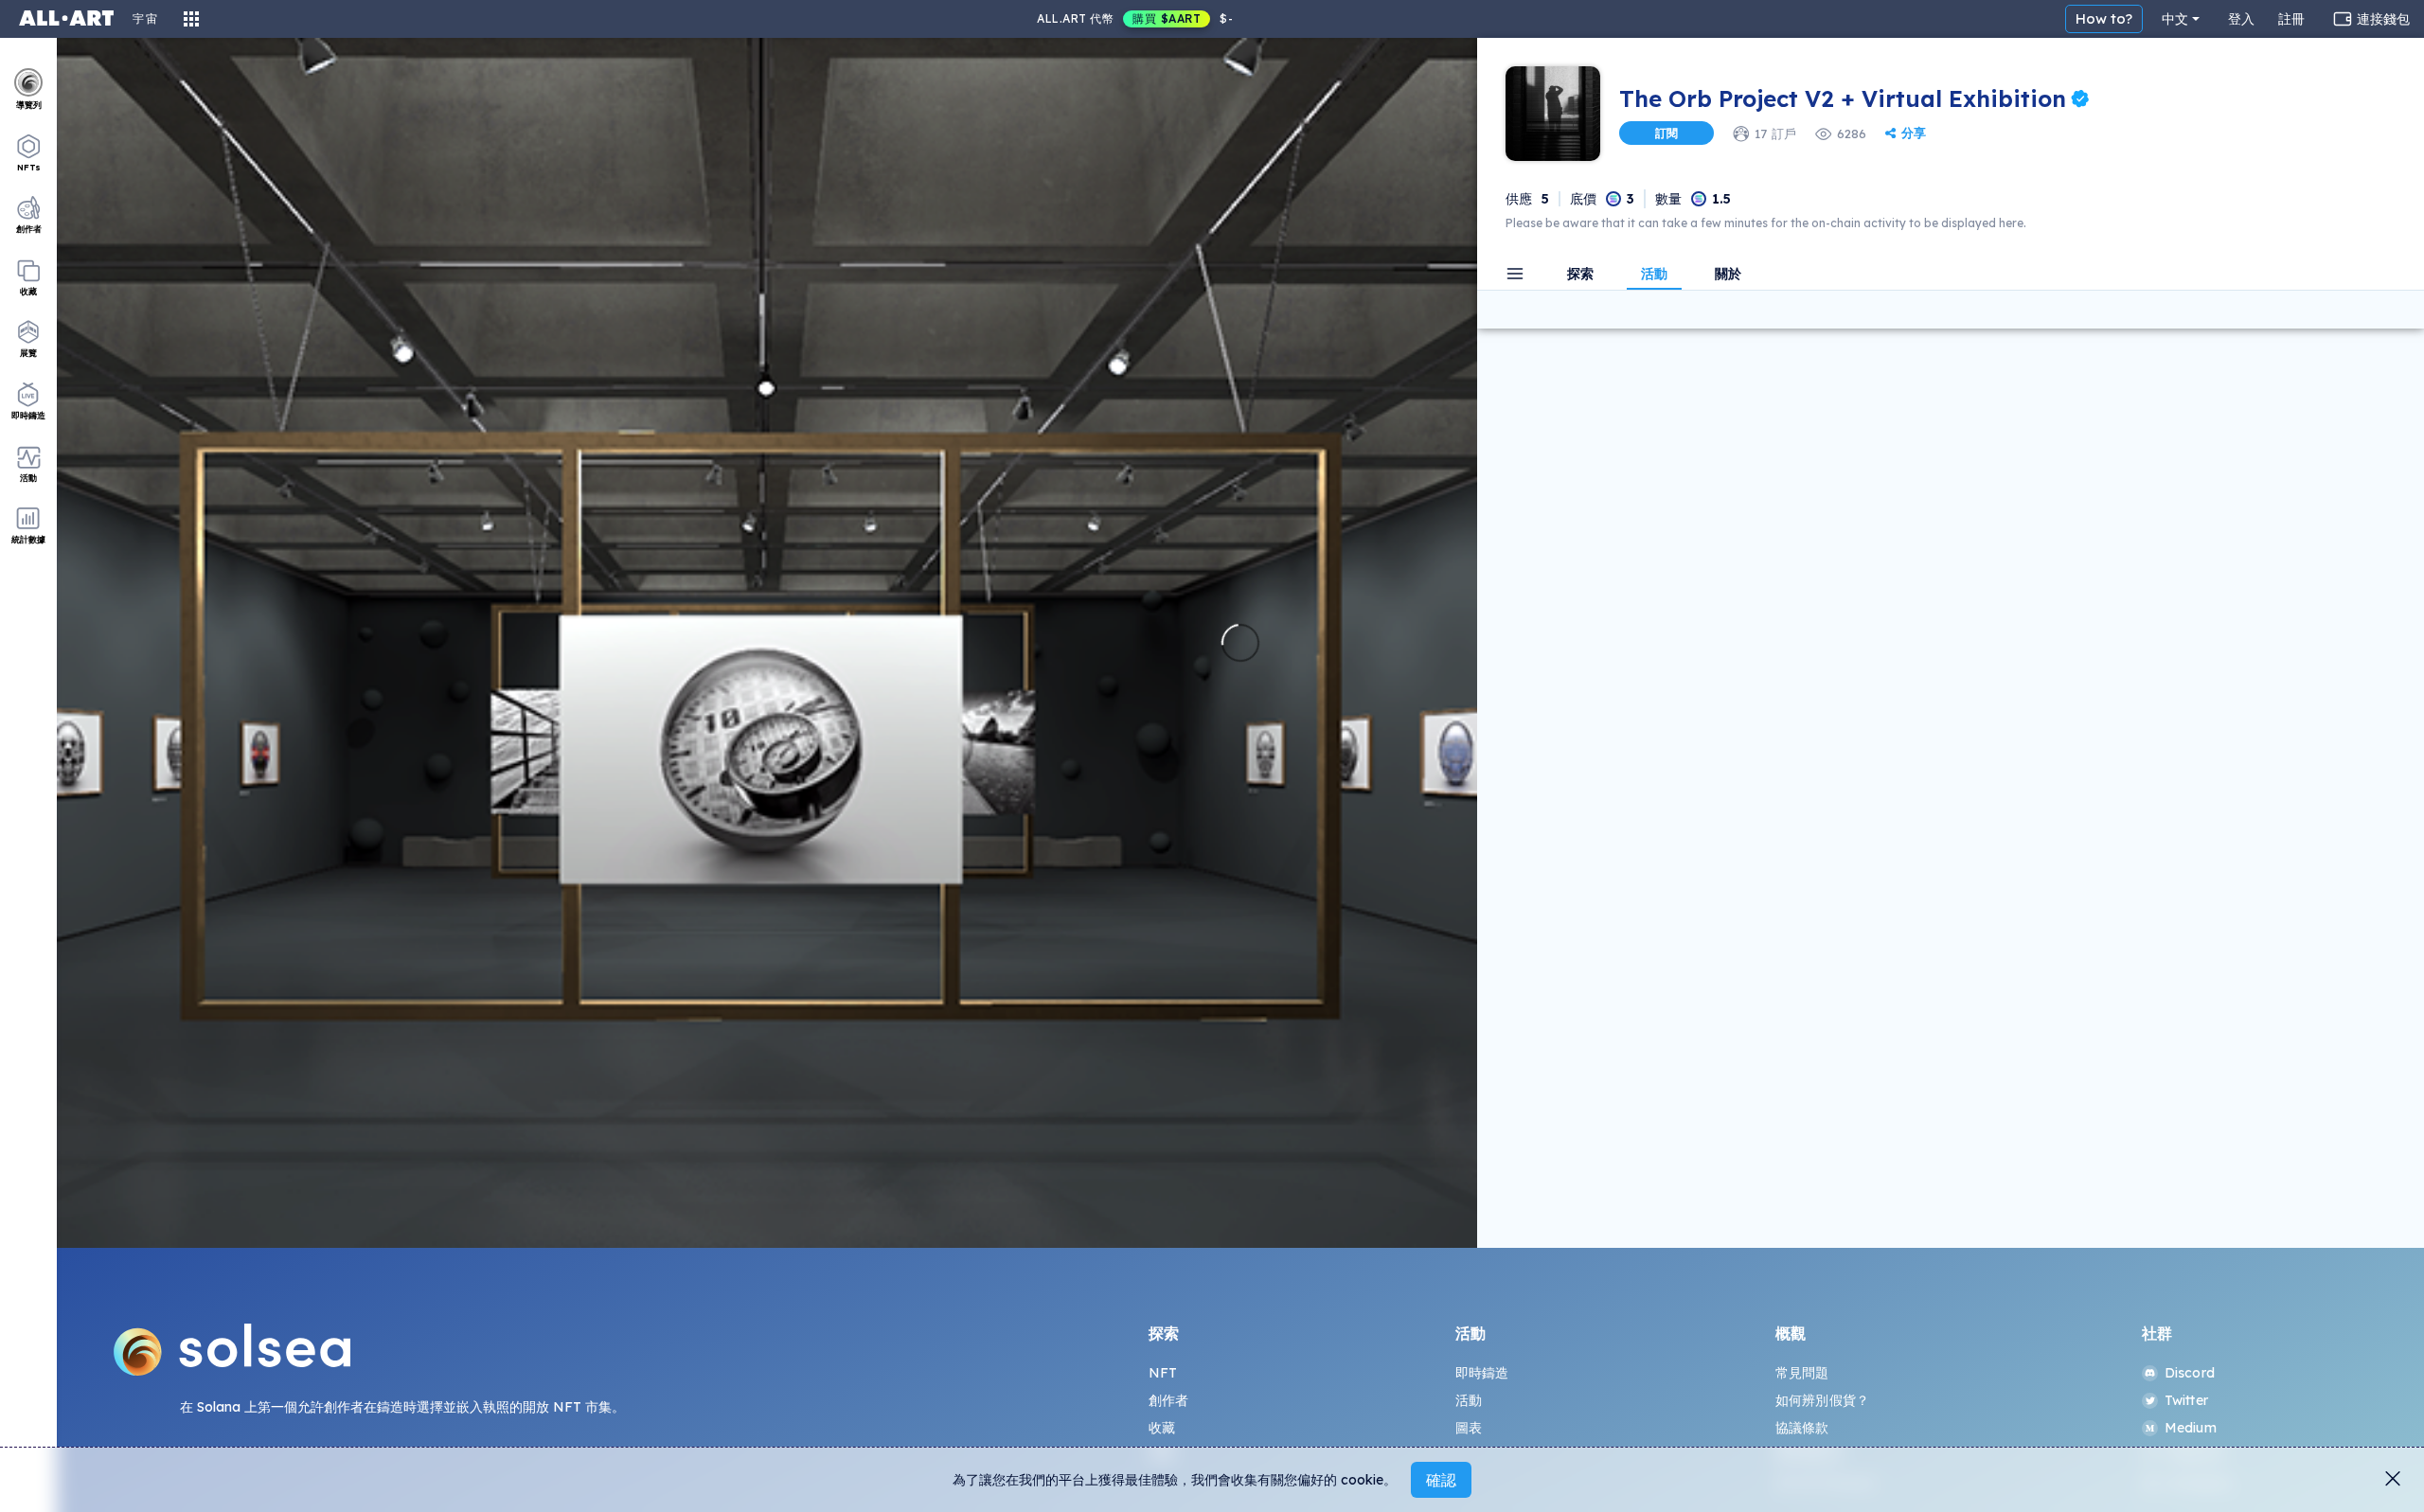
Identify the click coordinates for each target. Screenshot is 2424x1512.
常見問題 (1802, 1373)
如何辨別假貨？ (1822, 1400)
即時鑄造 (1482, 1373)
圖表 (1469, 1428)
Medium (2191, 1428)
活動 (1469, 1400)
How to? (2104, 18)
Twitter (2186, 1400)
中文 (2175, 19)
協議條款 (1802, 1428)
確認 (1441, 1480)
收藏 (1162, 1428)
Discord (2190, 1373)
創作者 (1168, 1400)
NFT (1163, 1373)
